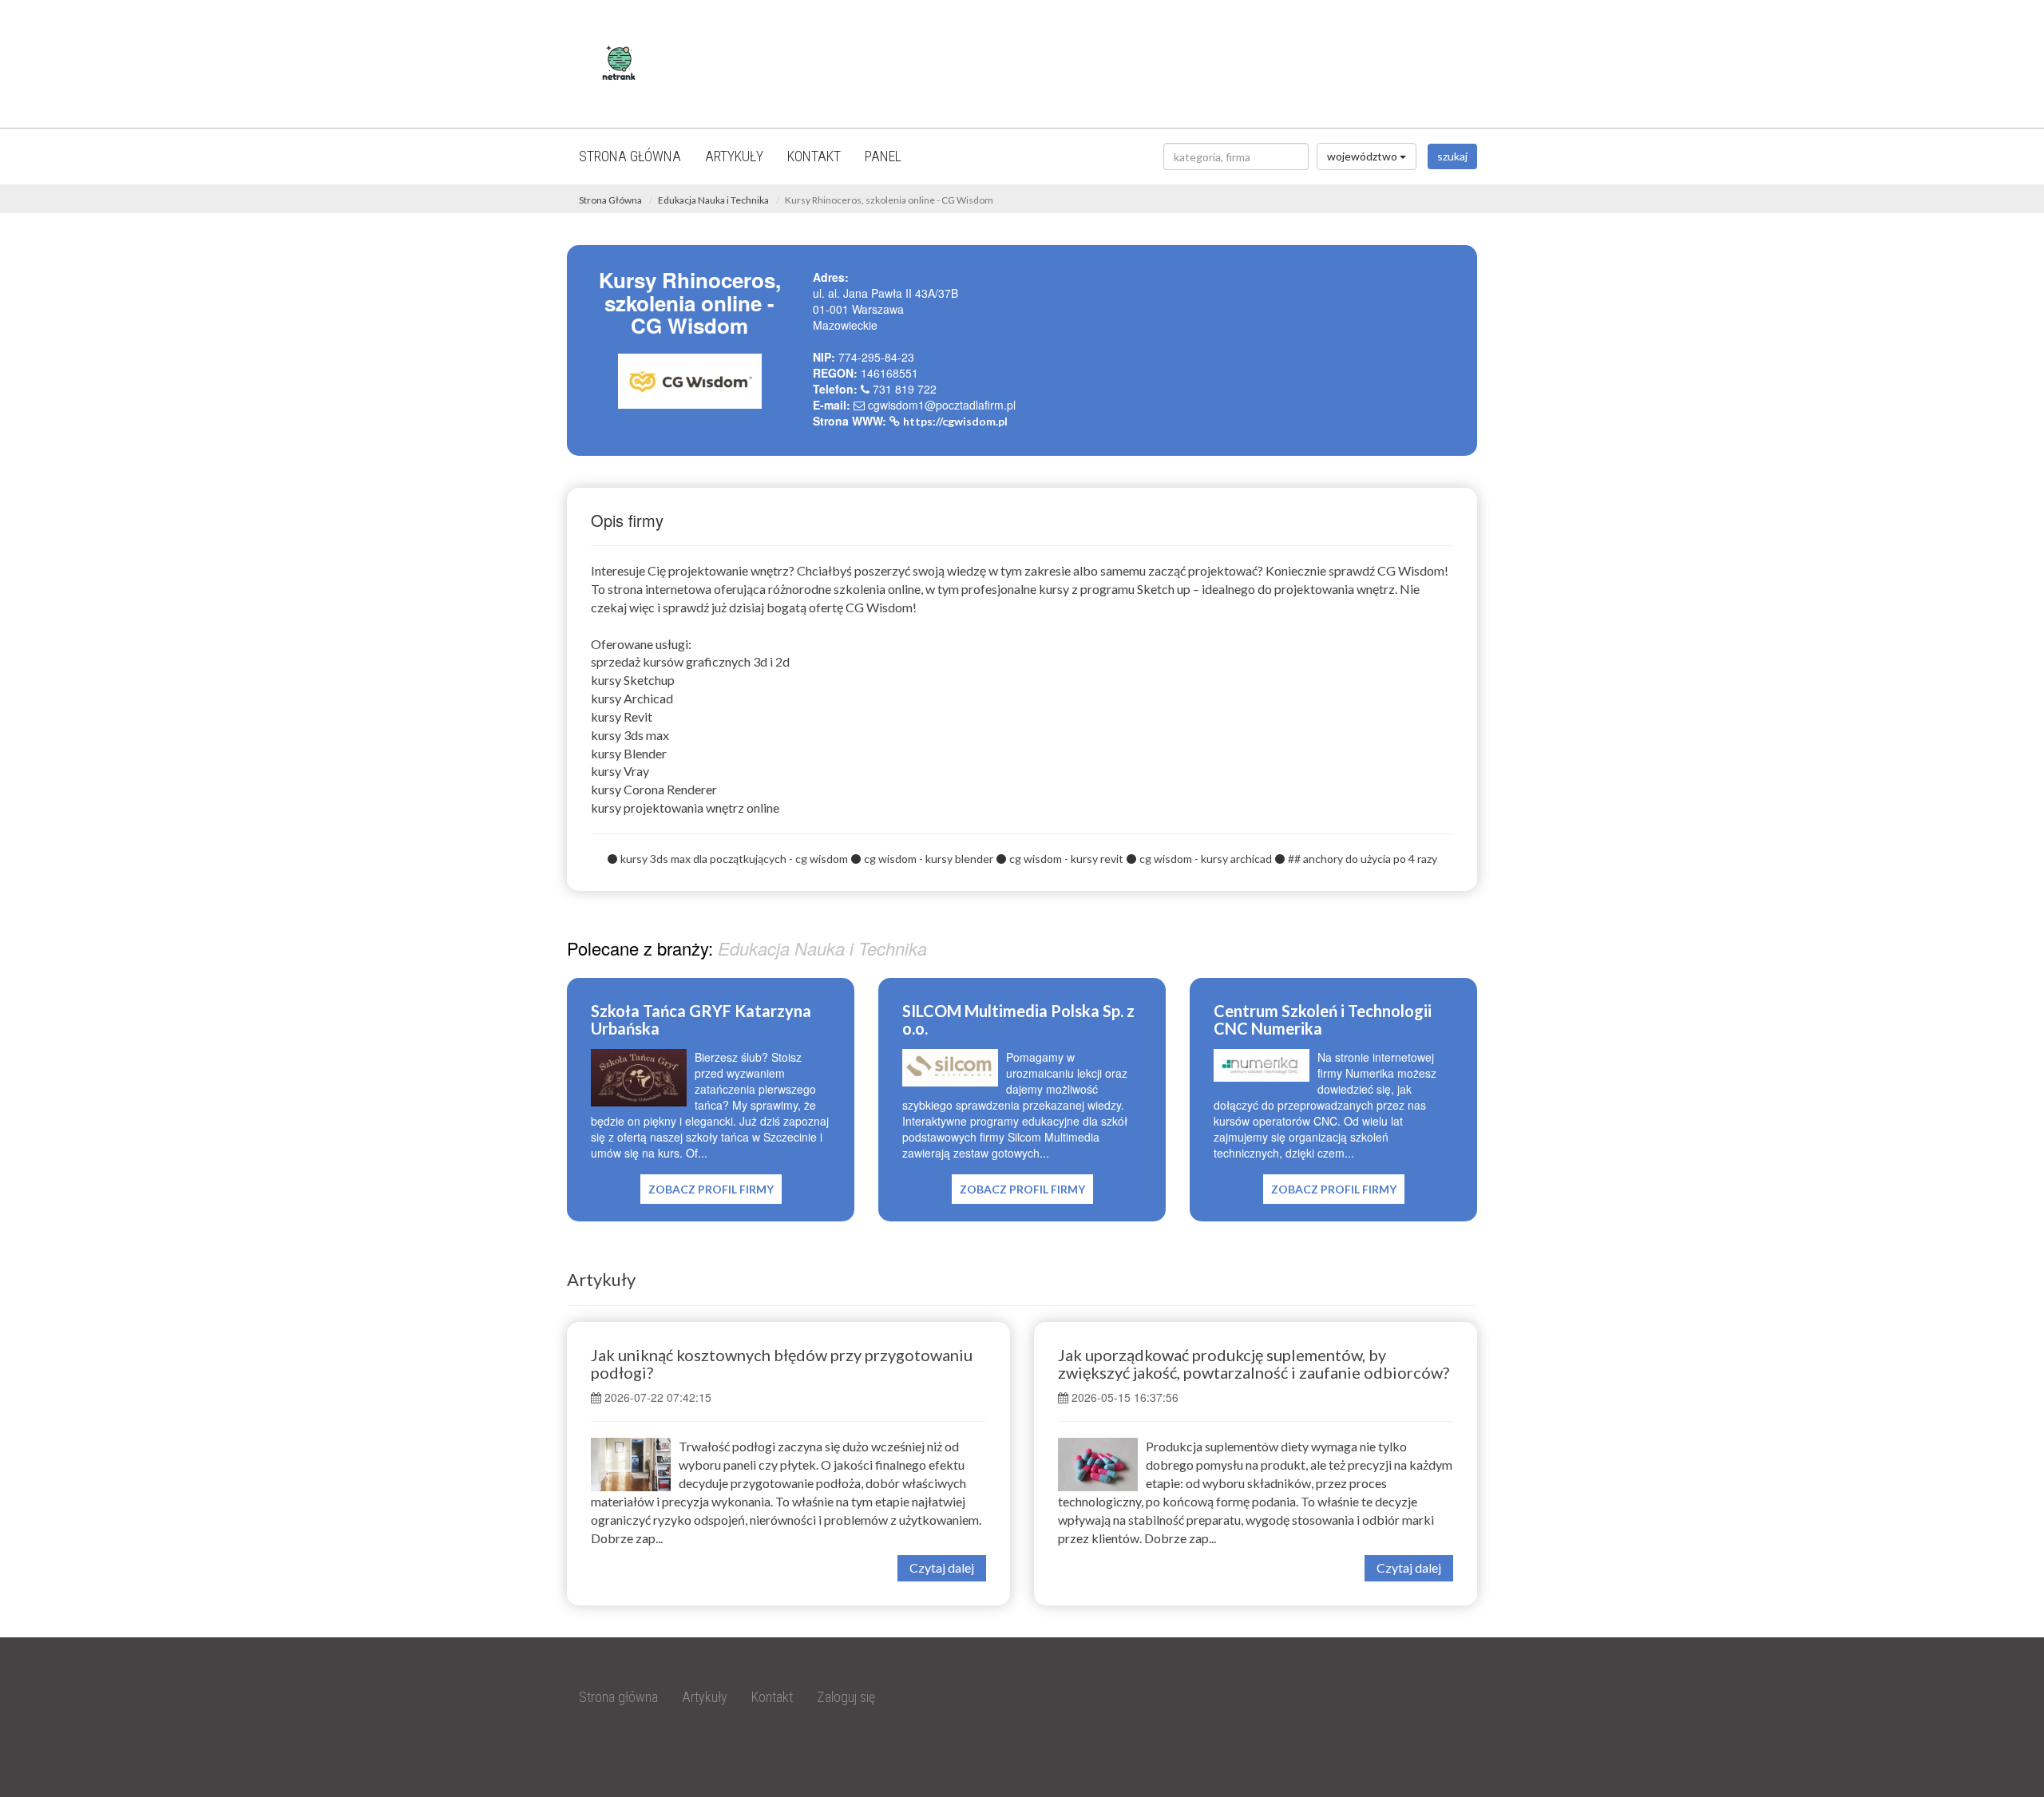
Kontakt (814, 156)
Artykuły (734, 156)
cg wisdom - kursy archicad (1206, 859)
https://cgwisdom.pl (955, 421)
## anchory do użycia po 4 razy (1363, 859)
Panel (883, 156)
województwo (1363, 156)
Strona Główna (610, 200)
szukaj (1452, 156)
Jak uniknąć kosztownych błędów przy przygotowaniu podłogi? (782, 1364)
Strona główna (630, 156)
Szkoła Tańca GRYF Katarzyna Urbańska (701, 1019)
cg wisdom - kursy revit (1066, 859)
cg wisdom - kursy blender (929, 859)
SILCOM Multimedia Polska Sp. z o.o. (1018, 1019)
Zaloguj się (846, 1697)
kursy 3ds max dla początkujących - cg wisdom (734, 859)
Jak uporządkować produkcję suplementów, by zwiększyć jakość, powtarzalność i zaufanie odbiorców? (1254, 1364)
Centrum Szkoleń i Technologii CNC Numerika (1323, 1019)
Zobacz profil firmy (711, 1189)
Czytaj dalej (942, 1567)
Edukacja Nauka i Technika (713, 200)
